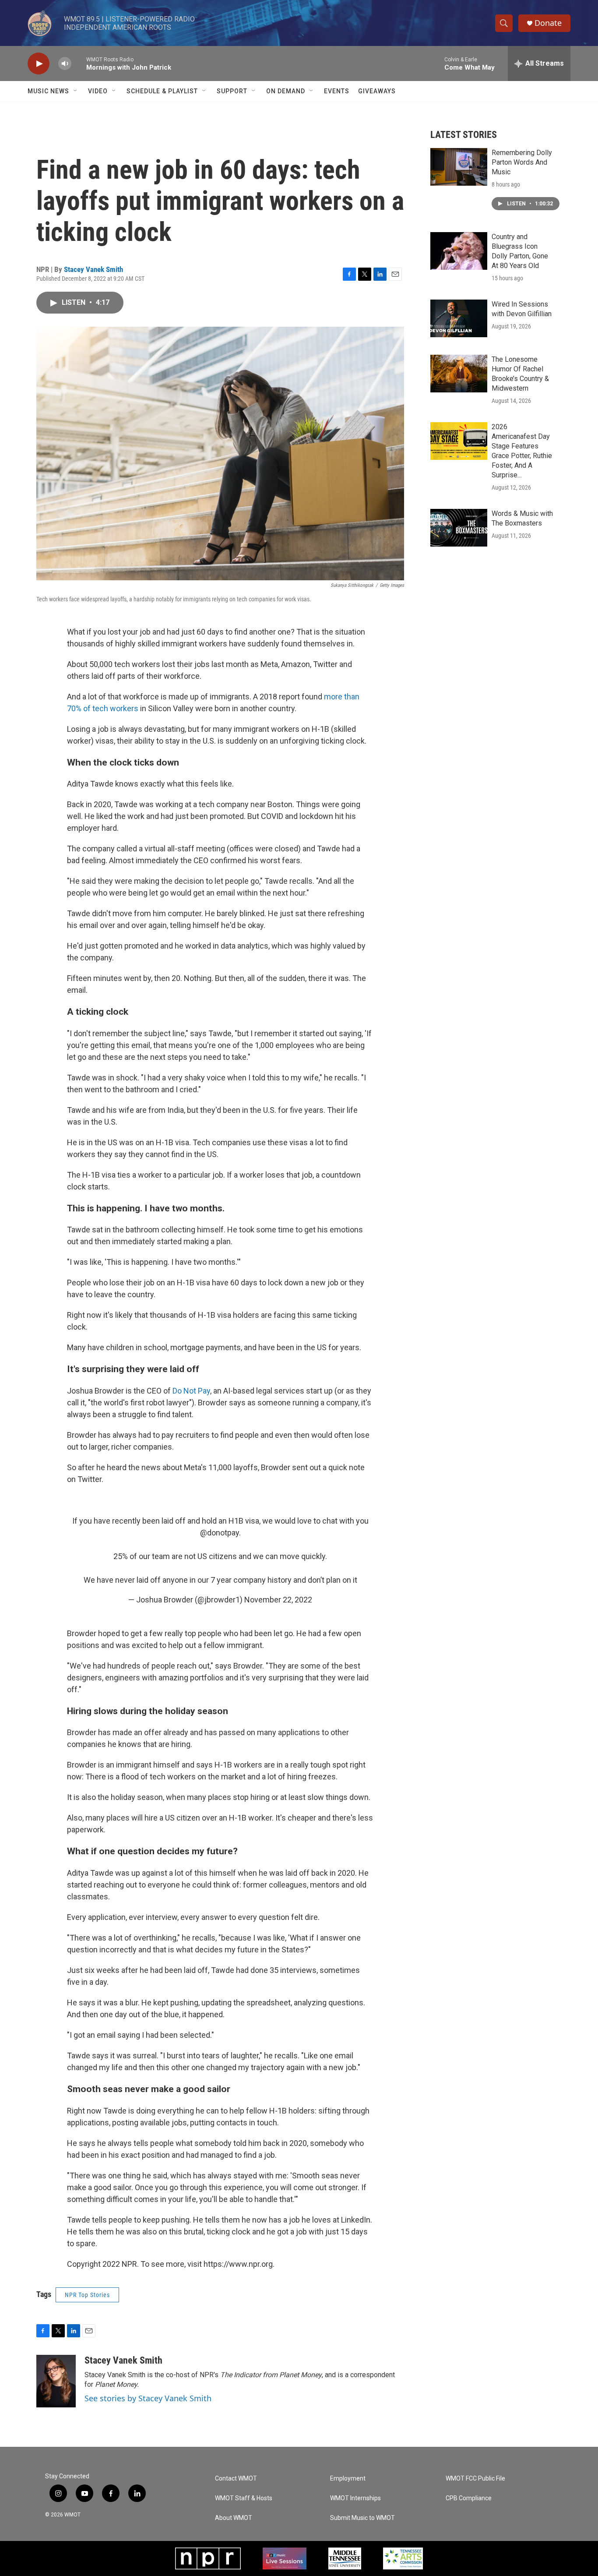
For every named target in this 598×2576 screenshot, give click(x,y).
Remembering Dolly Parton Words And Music (522, 162)
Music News (48, 91)
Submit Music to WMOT (362, 2518)
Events (337, 91)
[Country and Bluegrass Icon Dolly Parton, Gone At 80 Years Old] (459, 251)
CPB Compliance (469, 2498)
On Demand (286, 91)
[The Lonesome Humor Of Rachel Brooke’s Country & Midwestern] (459, 374)
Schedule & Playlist (162, 91)
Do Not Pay (191, 1391)
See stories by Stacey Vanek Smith (148, 2398)
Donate (548, 23)
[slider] (79, 63)
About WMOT (234, 2518)
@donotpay (220, 1533)
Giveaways (377, 91)
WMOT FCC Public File (475, 2479)
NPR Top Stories (87, 2295)
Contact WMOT (236, 2479)
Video (98, 91)
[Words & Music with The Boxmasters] (459, 528)
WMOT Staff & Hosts (244, 2498)
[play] (39, 64)
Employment (348, 2479)
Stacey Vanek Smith (93, 269)
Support (232, 91)
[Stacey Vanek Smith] (56, 2381)
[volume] (65, 64)
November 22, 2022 (278, 1600)
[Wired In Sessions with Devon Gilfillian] (459, 318)
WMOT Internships (355, 2498)
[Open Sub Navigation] (76, 91)
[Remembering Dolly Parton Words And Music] (459, 167)
